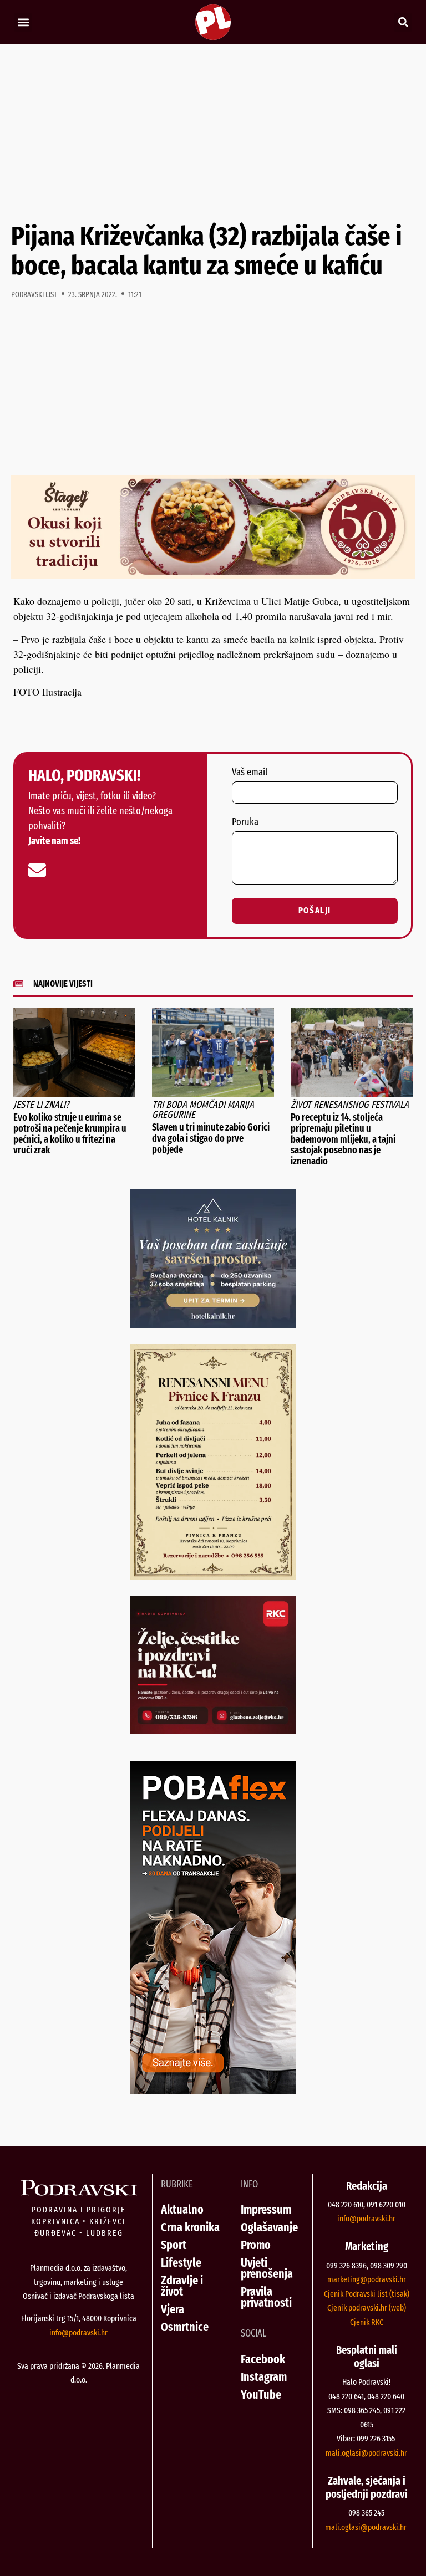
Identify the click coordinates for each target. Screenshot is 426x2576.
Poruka (245, 822)
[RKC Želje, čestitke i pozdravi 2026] (213, 1730)
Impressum (266, 2209)
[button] (23, 22)
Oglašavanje (269, 2227)
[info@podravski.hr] (37, 870)
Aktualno (182, 2209)
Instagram (264, 2377)
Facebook (263, 2359)
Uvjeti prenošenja (267, 2268)
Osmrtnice (185, 2327)
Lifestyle (181, 2263)
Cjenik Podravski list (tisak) (367, 2294)
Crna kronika (190, 2227)
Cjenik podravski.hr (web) (367, 2308)
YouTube (261, 2394)
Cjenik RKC (367, 2322)
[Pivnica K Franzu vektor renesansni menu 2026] (213, 1576)
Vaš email (250, 773)
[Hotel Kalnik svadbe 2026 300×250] (213, 1324)
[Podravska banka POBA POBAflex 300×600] (213, 2090)
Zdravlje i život (182, 2286)
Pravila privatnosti (266, 2297)
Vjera (173, 2309)
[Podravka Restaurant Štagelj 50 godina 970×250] (213, 575)
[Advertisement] (213, 133)
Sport (174, 2245)
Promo (256, 2245)
